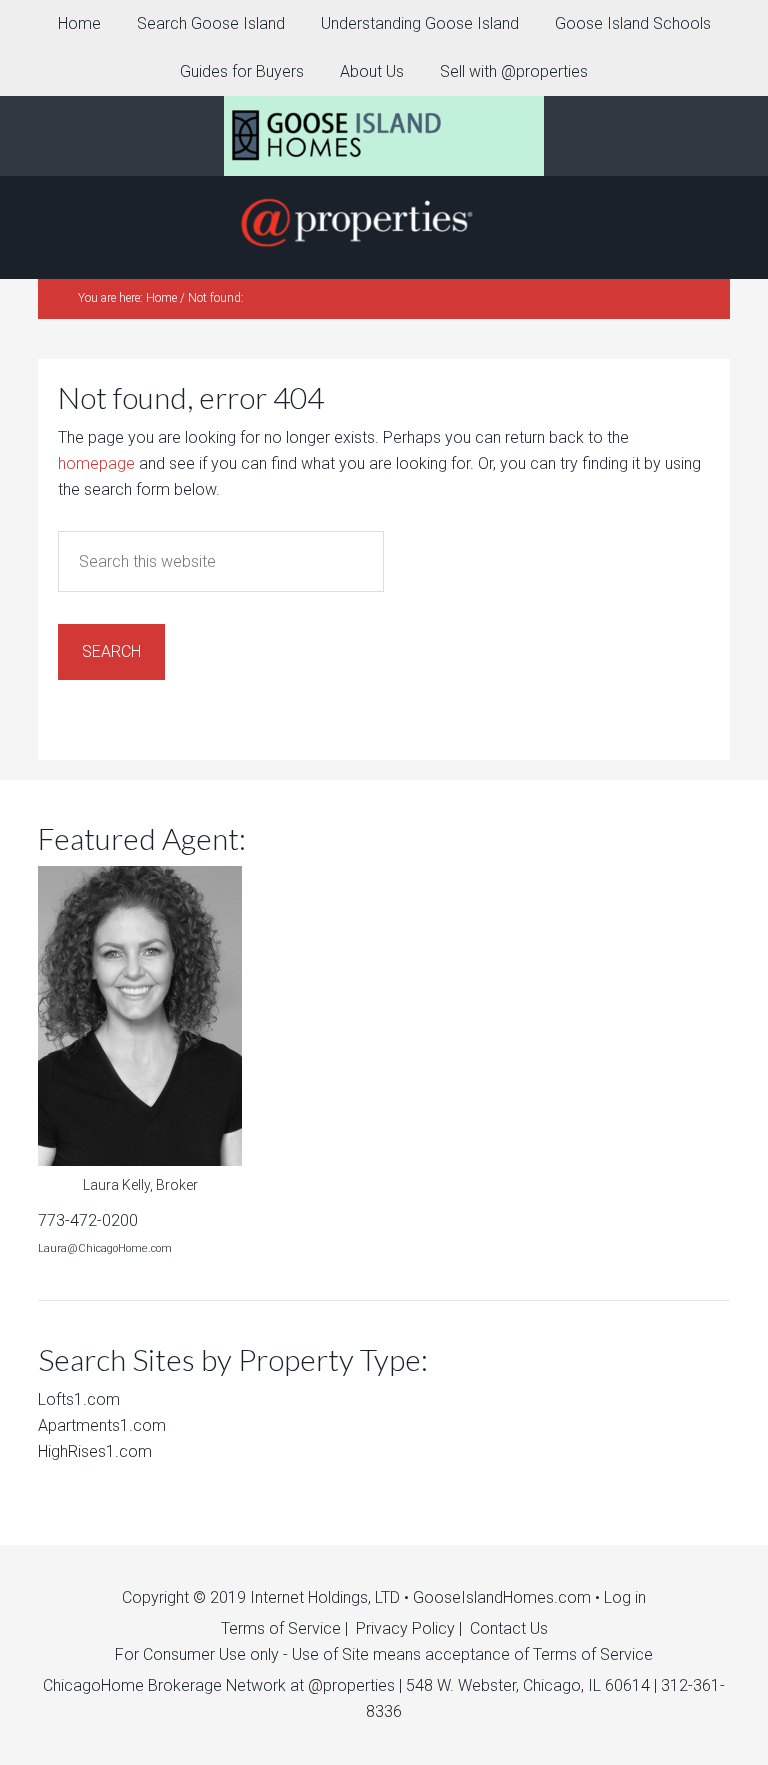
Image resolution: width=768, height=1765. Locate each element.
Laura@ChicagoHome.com (105, 1248)
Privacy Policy (405, 1628)
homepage (96, 463)
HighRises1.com (95, 1451)
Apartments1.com (102, 1425)
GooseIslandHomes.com (502, 1597)
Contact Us (509, 1628)
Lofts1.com (79, 1399)
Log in (625, 1597)
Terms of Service (281, 1628)
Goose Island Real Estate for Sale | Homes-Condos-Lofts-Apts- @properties (384, 136)
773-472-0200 (88, 1220)
